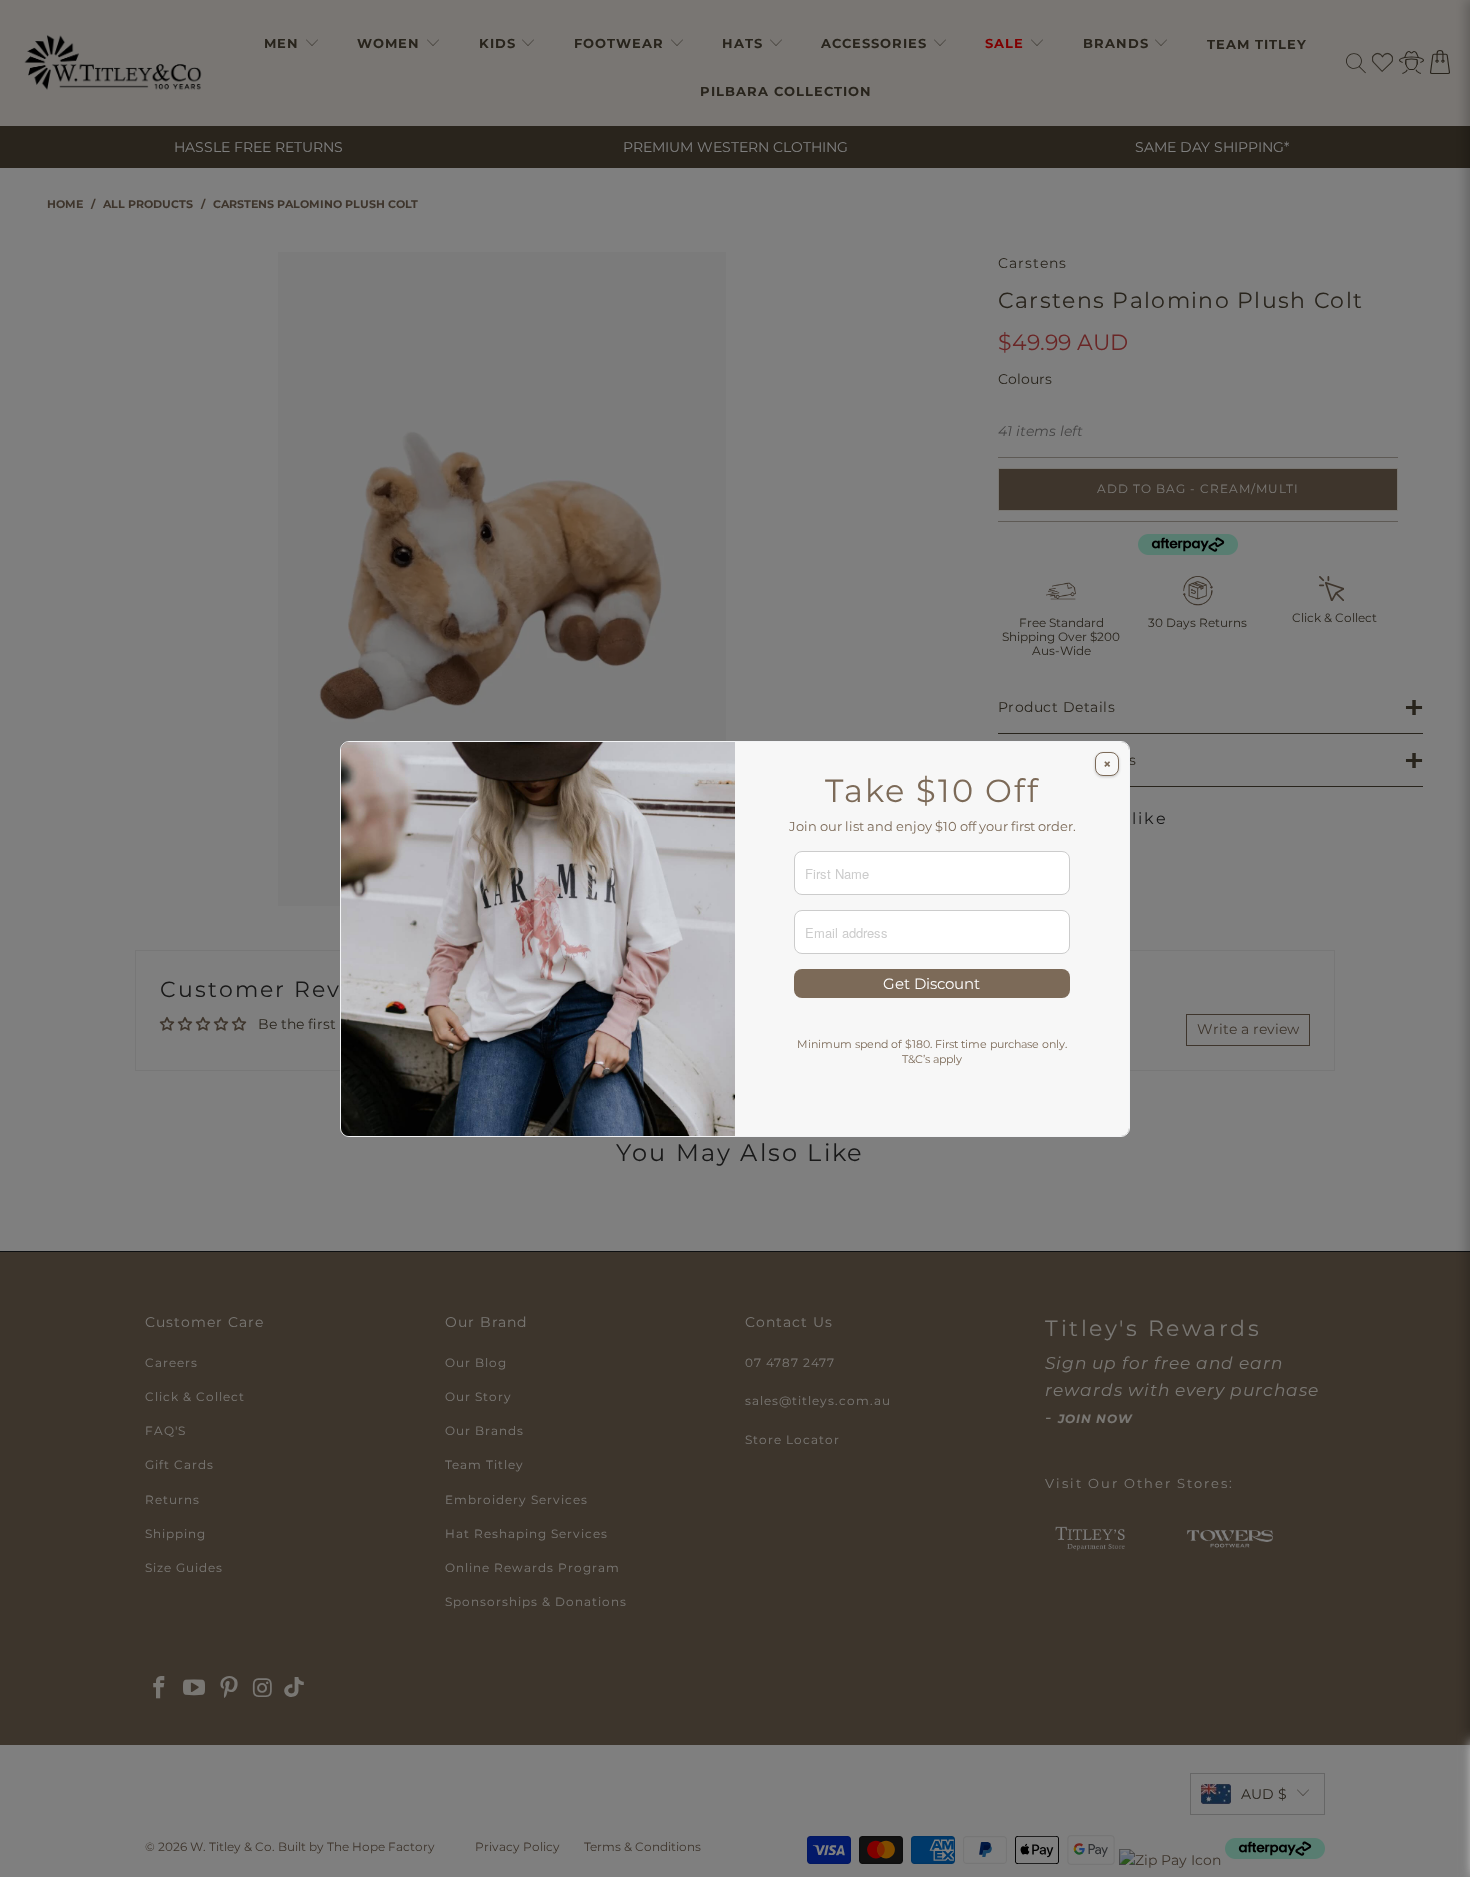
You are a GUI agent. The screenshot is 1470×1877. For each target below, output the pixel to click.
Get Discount (931, 983)
